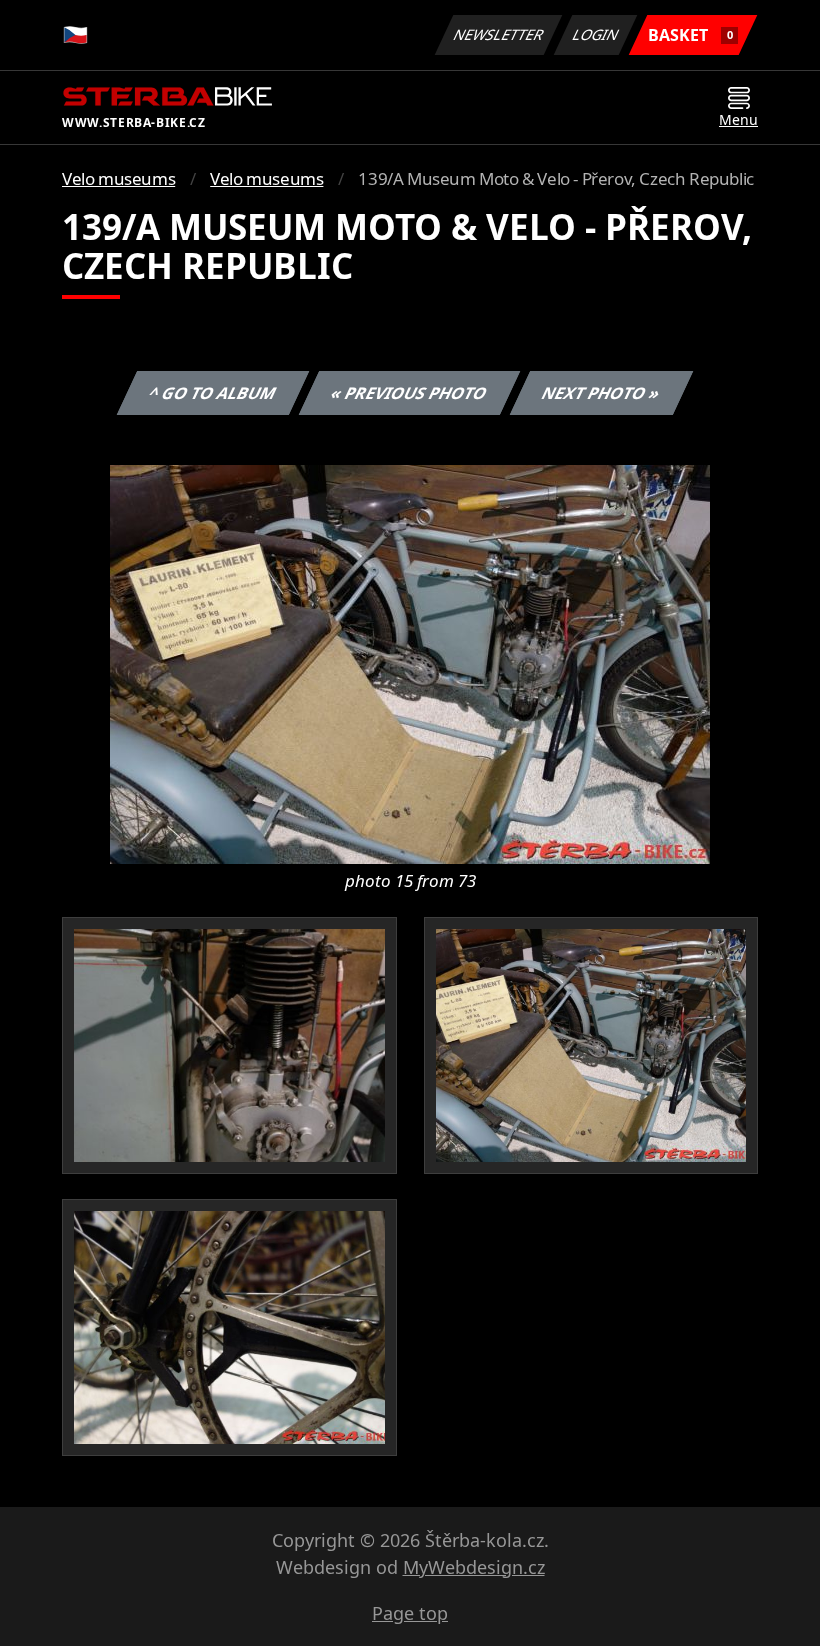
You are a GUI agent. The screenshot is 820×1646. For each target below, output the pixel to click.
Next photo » (601, 393)
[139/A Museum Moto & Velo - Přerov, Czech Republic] (410, 663)
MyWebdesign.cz (474, 1567)
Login (596, 34)
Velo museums (118, 178)
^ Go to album (213, 393)
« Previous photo (409, 393)
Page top (410, 1613)
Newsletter (499, 34)
